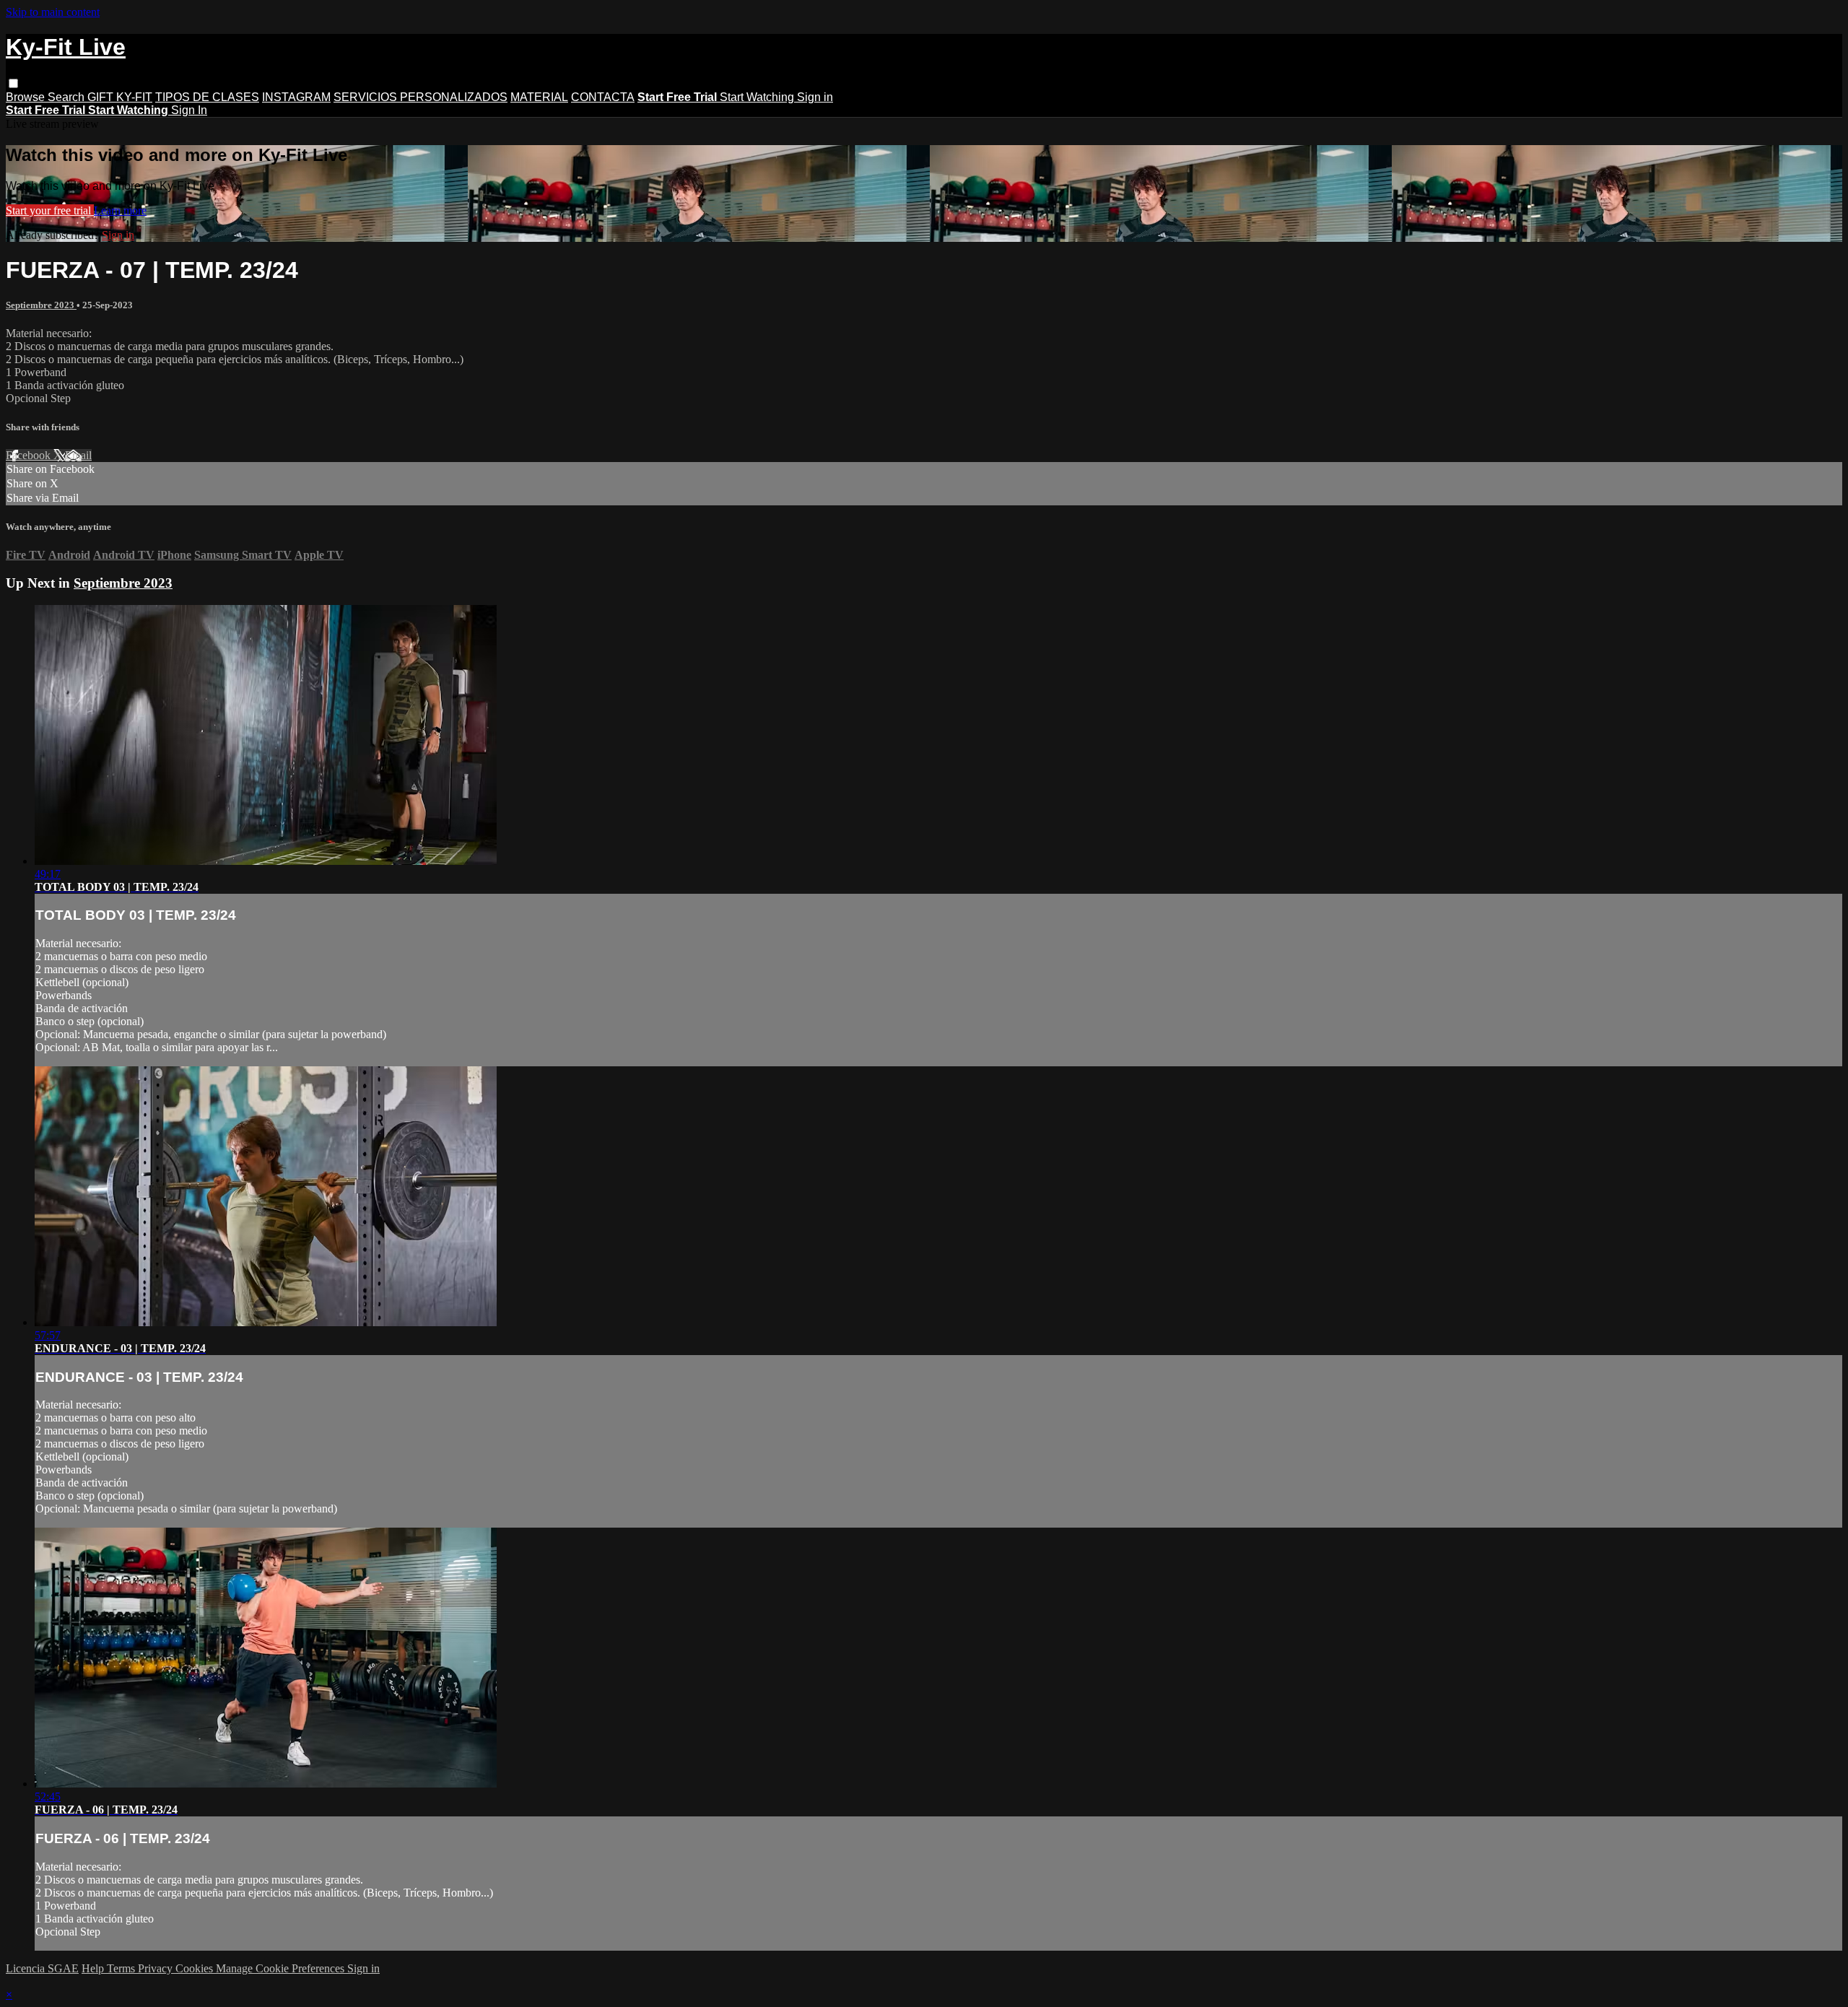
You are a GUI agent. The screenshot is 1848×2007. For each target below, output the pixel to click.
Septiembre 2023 (41, 305)
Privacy (157, 1968)
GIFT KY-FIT (120, 97)
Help (94, 1968)
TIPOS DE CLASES (207, 97)
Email (78, 455)
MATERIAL (539, 97)
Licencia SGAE (42, 1968)
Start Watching (758, 97)
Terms (122, 1968)
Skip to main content (53, 12)
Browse (27, 97)
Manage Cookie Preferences (282, 1968)
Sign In (189, 110)
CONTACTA (603, 97)
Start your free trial (50, 210)
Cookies (196, 1968)
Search (67, 97)
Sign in (815, 97)
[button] (13, 83)
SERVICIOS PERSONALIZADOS (420, 97)
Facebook (30, 455)
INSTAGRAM (296, 97)
